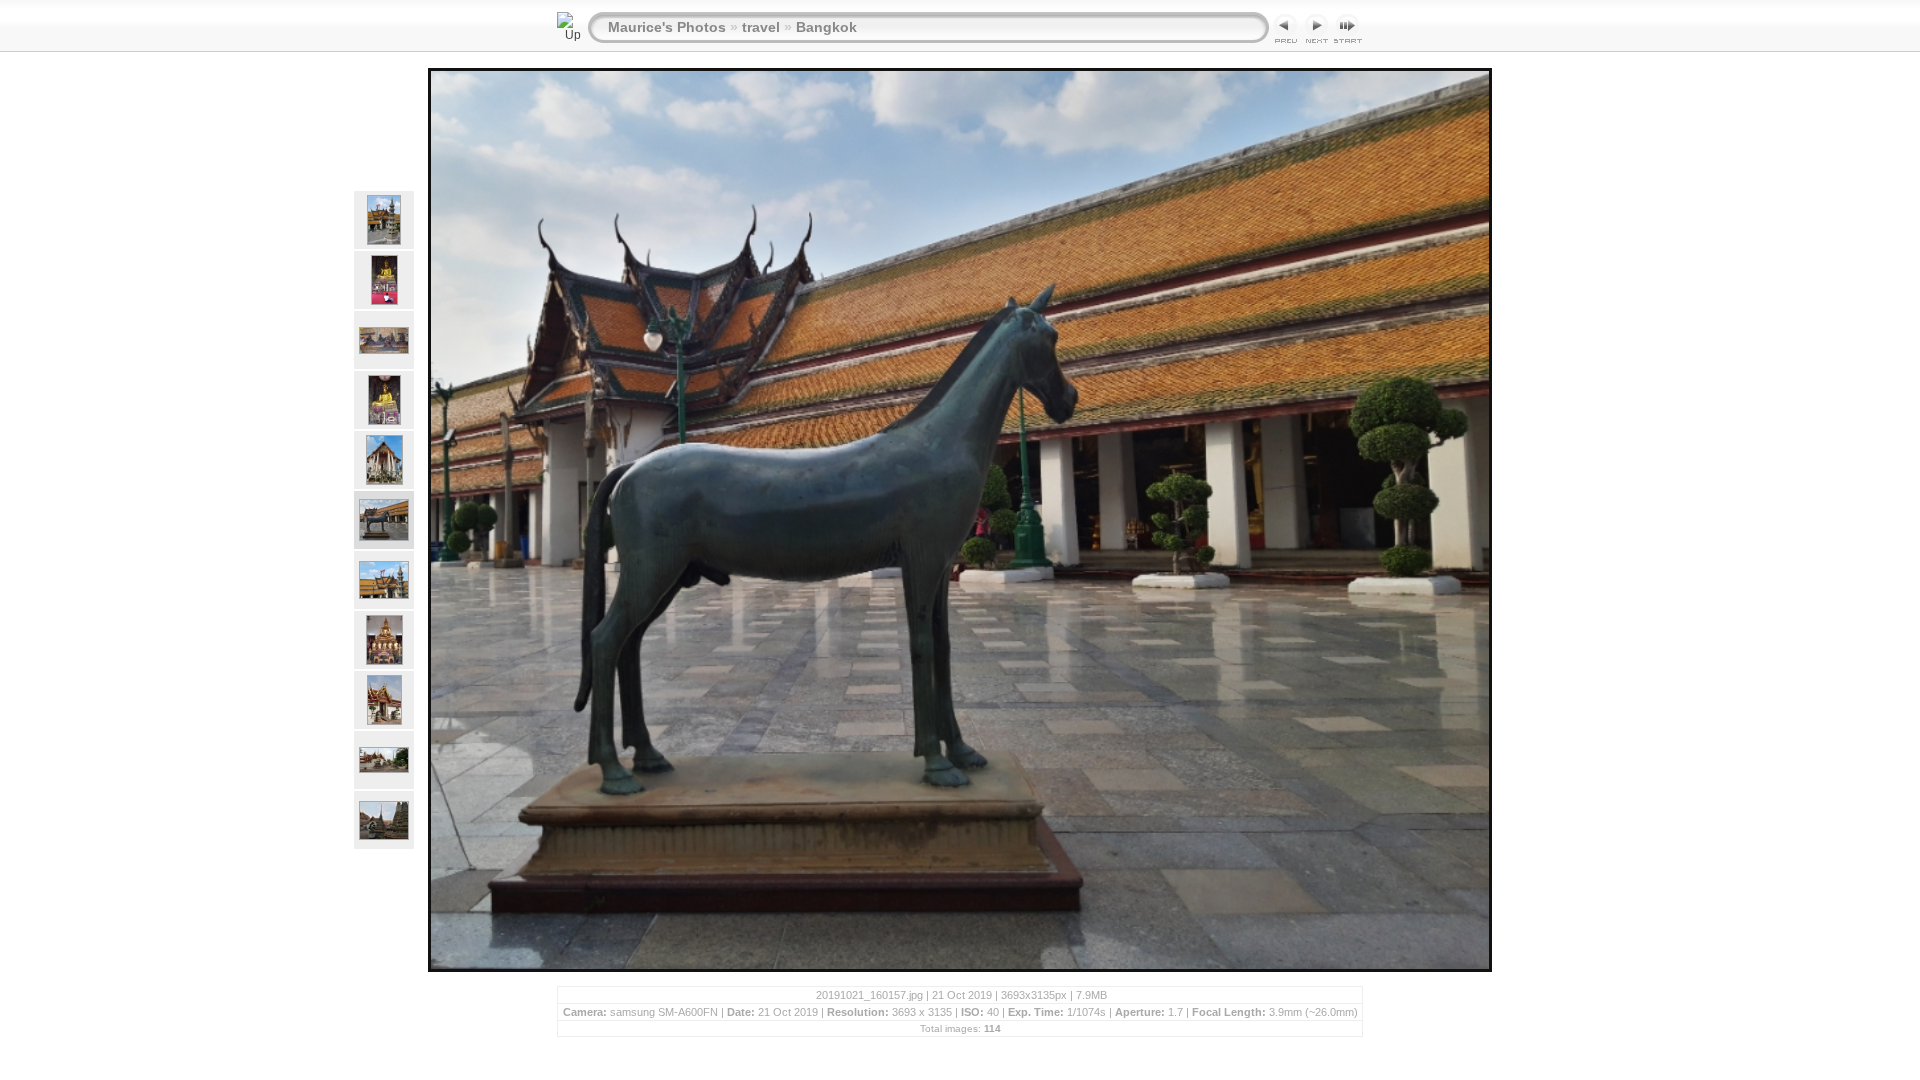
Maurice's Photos (667, 27)
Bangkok (826, 27)
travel (761, 27)
